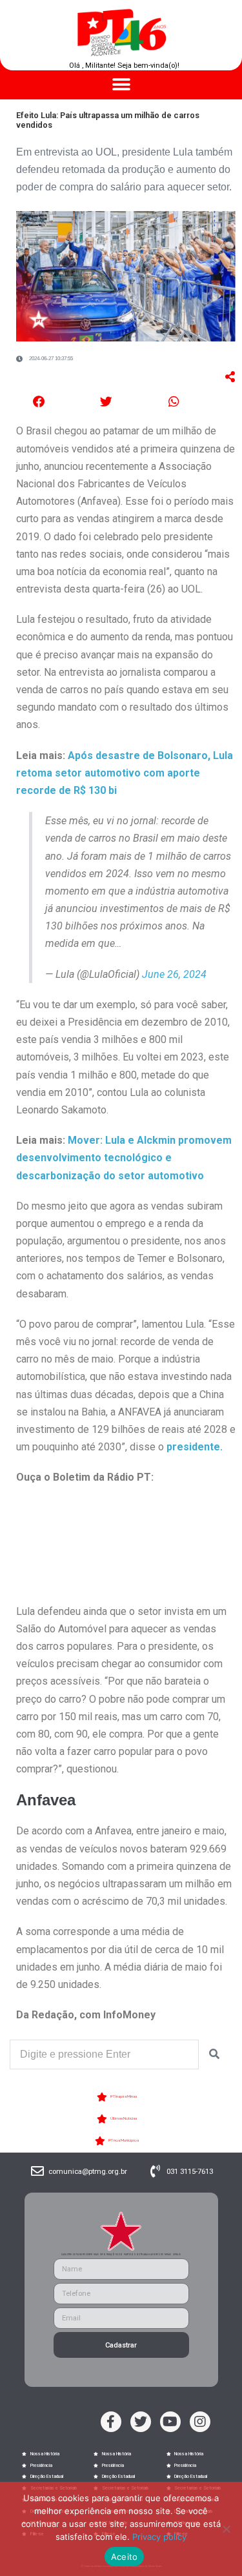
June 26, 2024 (174, 974)
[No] (226, 2529)
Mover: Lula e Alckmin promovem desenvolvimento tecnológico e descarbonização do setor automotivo (124, 1158)
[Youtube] (170, 2422)
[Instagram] (200, 2422)
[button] (121, 85)
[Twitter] (141, 2422)
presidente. (195, 1447)
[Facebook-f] (111, 2422)
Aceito (125, 2557)
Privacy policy (159, 2537)
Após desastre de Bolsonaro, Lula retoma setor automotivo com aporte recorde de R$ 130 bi (125, 773)
